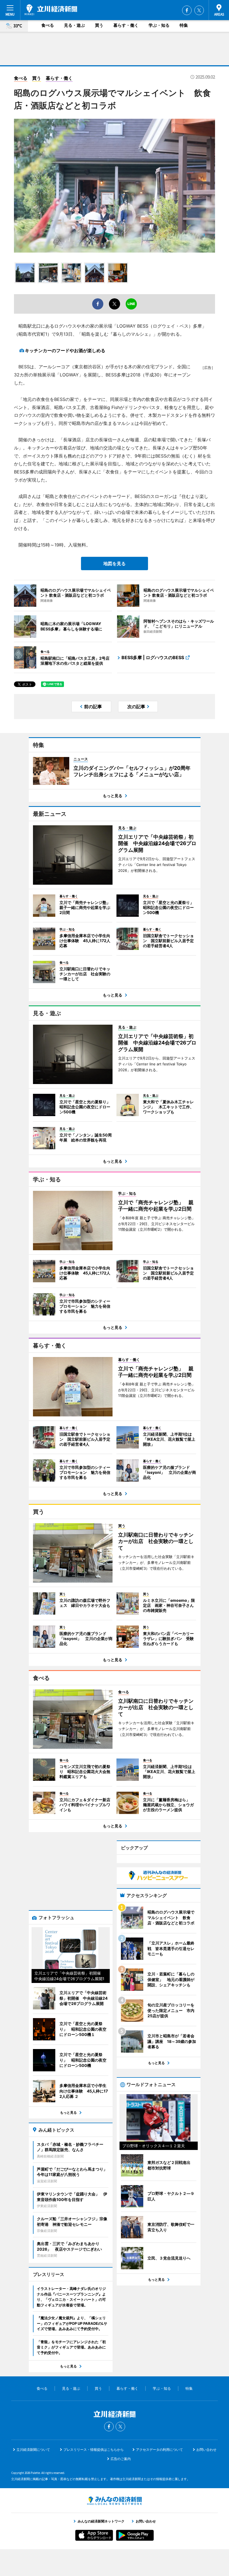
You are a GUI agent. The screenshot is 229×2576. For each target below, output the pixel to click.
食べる (48, 25)
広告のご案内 (121, 2459)
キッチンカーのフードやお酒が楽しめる (65, 350)
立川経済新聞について (33, 2450)
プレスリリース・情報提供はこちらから (94, 2450)
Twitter (199, 10)
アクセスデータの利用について (159, 2450)
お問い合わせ (206, 2450)
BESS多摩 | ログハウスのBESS (153, 657)
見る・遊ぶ (74, 25)
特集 (184, 25)
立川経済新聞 (51, 10)
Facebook (187, 10)
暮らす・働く (126, 25)
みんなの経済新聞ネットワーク (115, 2501)
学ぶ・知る (159, 25)
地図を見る (115, 563)
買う (99, 25)
